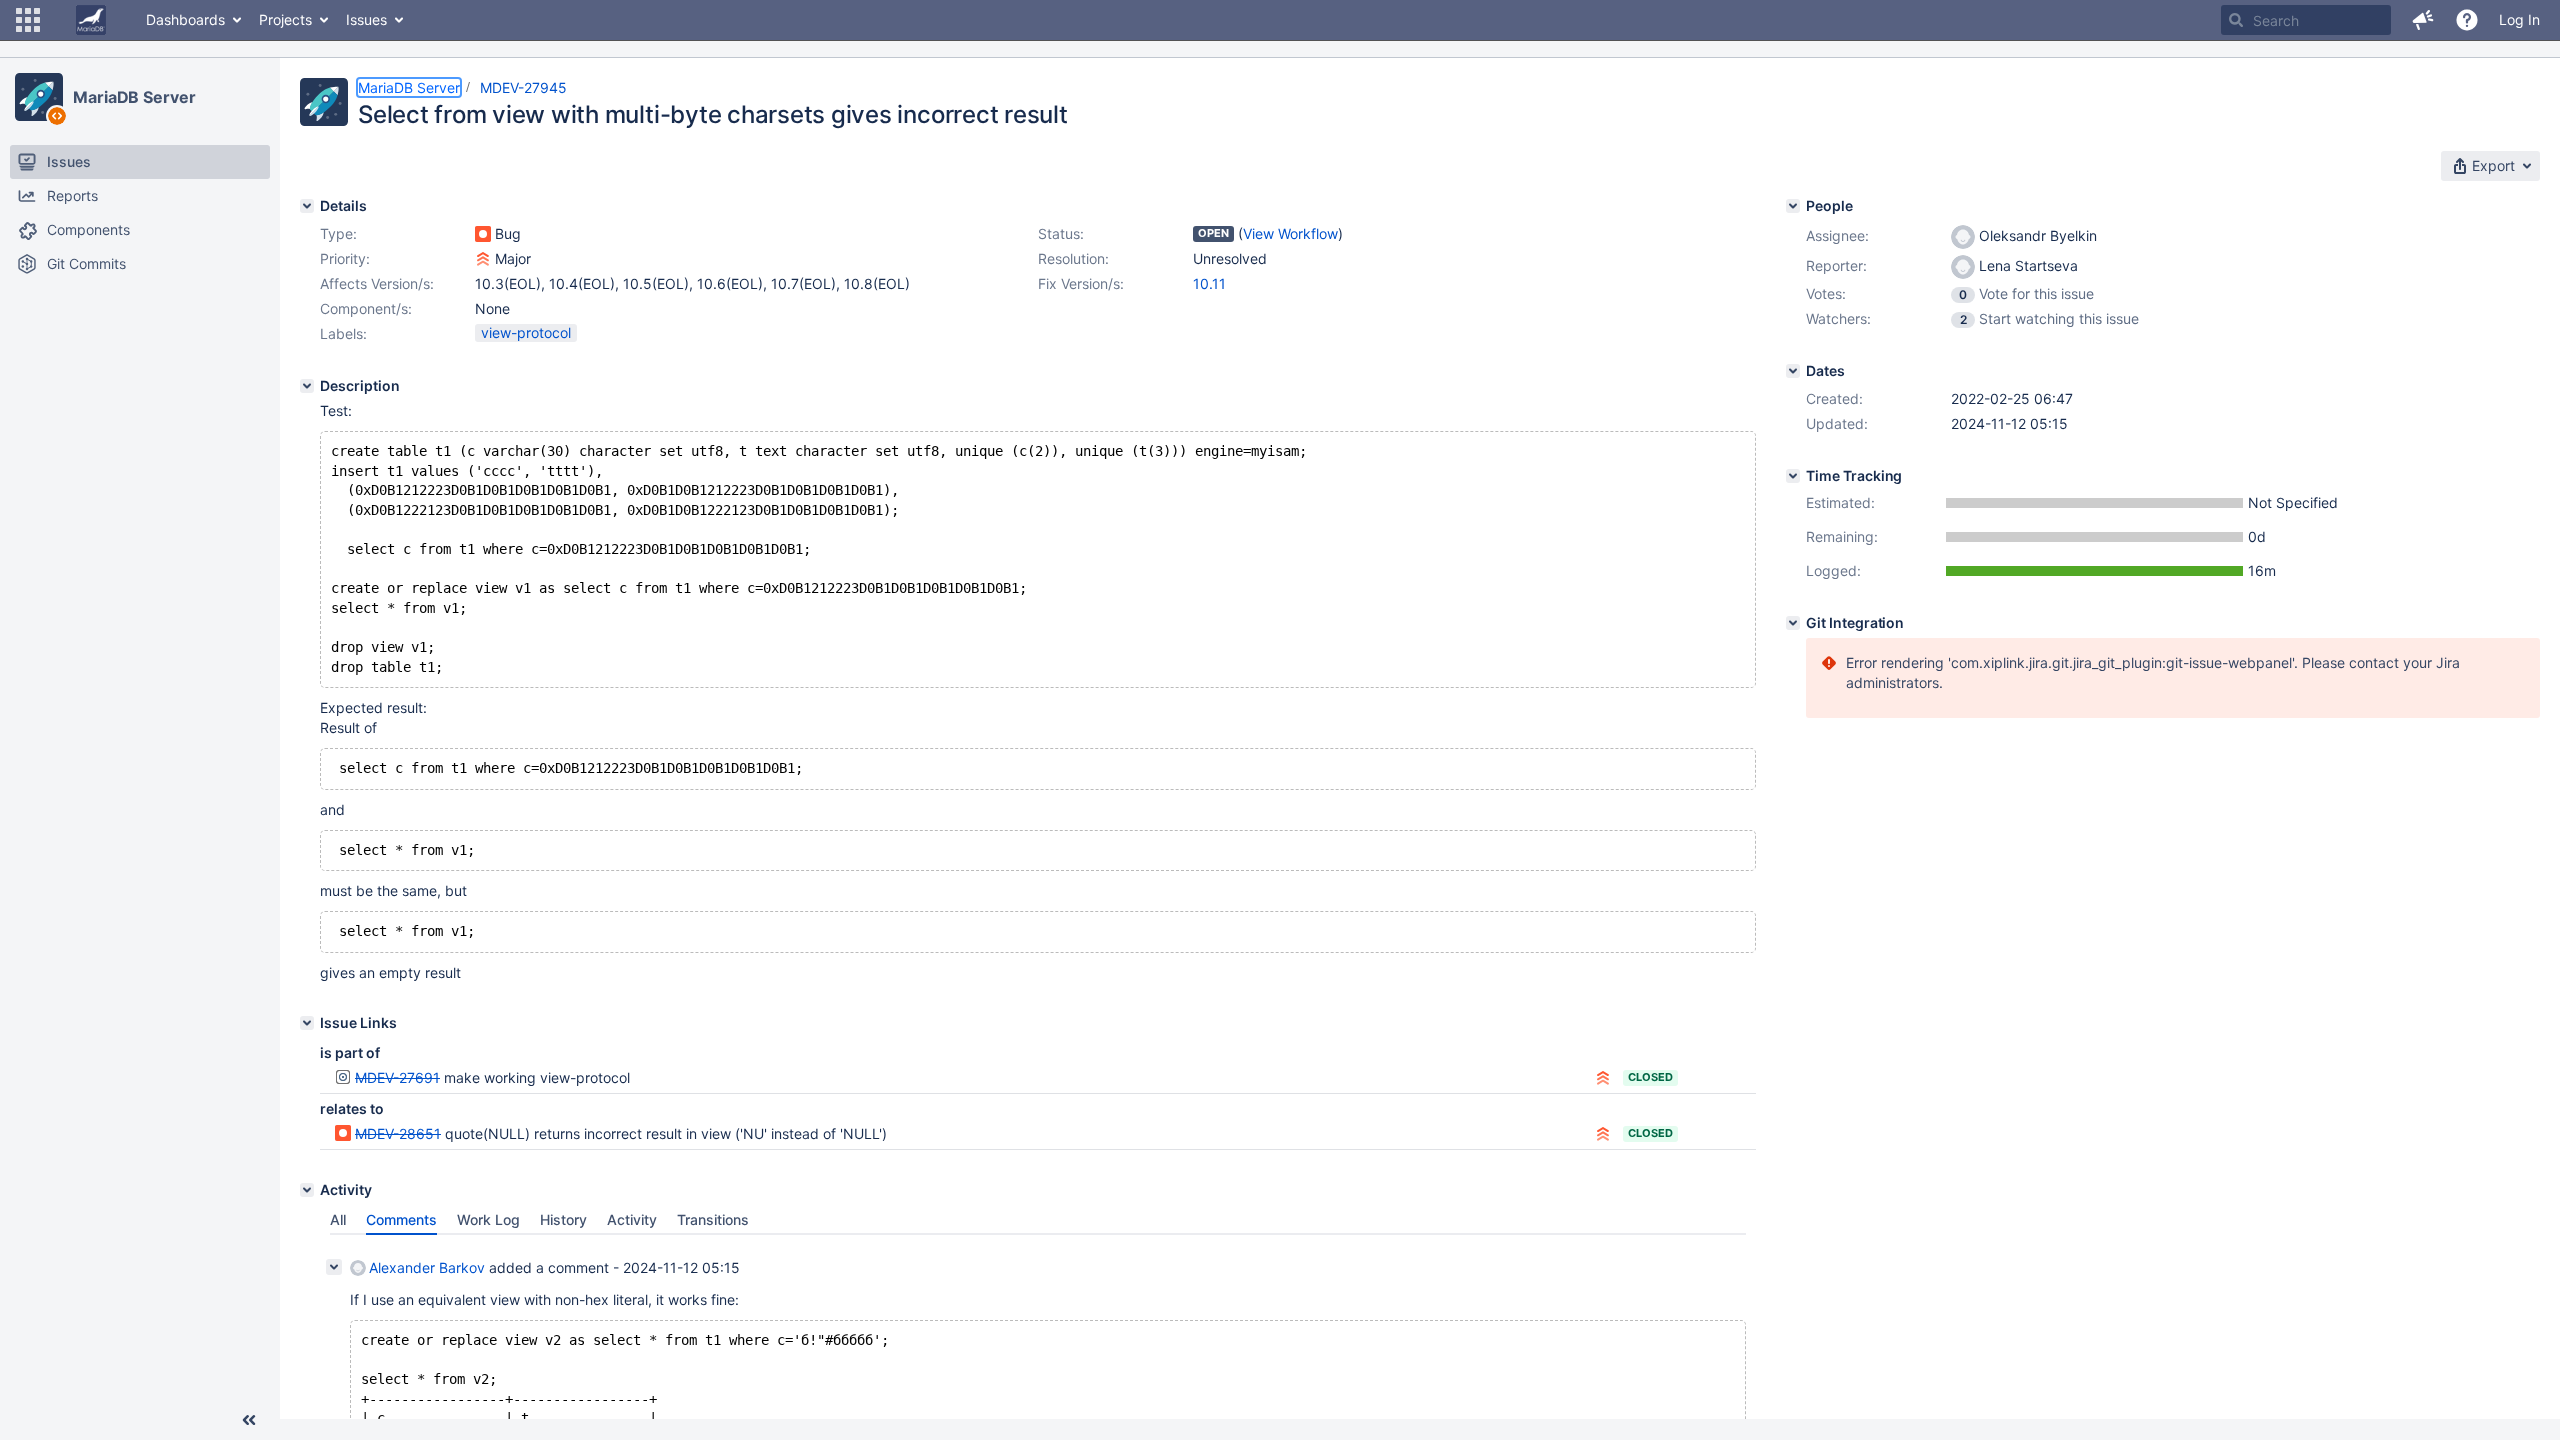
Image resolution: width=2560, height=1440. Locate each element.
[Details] (307, 206)
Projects (285, 19)
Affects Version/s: (377, 283)
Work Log (488, 1219)
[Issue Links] (307, 1023)
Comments (401, 1219)
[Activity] (307, 1190)
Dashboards (185, 19)
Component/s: (366, 308)
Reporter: (1836, 265)
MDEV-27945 (523, 87)
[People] (1793, 206)
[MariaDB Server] (39, 97)
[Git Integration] (1793, 623)
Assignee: (1837, 235)
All (338, 1219)
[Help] (2467, 20)
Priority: (345, 258)
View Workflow (1290, 233)
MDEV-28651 (398, 1133)
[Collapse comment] (334, 1267)
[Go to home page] (91, 20)
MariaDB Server (134, 97)
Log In (2519, 19)
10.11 (1209, 283)
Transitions (713, 1219)
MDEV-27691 (397, 1077)
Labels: (343, 333)
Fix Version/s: (1081, 283)
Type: (338, 233)
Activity (632, 1219)
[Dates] (1793, 371)
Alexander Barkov (427, 1267)
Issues (366, 19)
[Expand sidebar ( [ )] (249, 1420)
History (563, 1219)
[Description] (307, 386)
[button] (28, 20)
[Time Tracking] (1793, 476)
